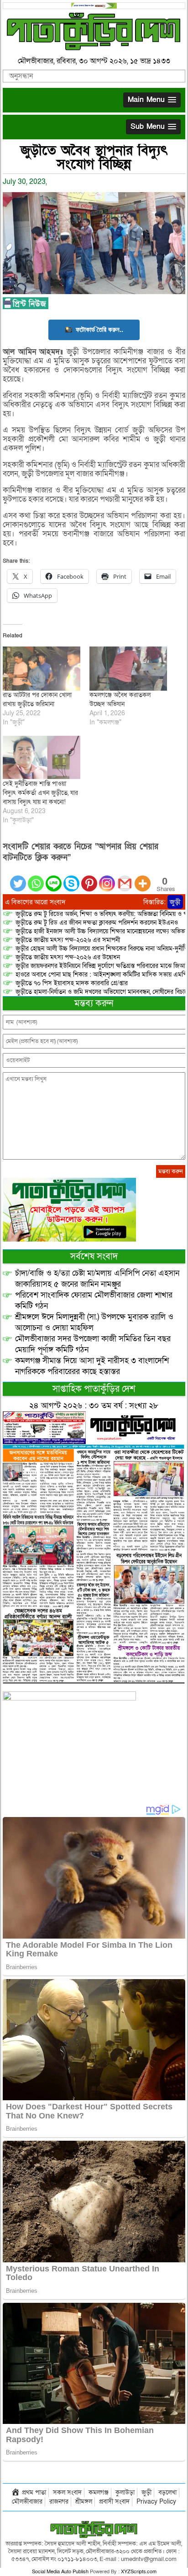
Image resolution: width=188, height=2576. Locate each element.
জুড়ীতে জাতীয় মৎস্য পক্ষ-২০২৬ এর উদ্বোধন (68, 957)
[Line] (54, 878)
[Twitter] (18, 878)
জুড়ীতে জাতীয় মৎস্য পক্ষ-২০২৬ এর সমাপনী (68, 940)
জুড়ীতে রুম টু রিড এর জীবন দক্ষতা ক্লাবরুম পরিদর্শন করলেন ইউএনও (97, 923)
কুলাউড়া (125, 2492)
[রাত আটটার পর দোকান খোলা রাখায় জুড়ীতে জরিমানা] (42, 669)
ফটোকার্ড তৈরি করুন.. (99, 329)
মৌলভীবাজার (27, 2502)
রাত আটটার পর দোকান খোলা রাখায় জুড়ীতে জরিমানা (37, 700)
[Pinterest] (89, 878)
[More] (143, 878)
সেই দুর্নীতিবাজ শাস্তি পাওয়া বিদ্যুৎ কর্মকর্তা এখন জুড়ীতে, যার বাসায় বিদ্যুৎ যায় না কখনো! (40, 793)
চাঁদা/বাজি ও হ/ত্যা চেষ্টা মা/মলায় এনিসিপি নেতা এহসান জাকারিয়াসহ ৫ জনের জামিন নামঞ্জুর (97, 1279)
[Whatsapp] (36, 878)
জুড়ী (175, 902)
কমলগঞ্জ (99, 2492)
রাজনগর (59, 2502)
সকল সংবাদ (67, 2492)
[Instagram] (107, 878)
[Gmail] (125, 878)
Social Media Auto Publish (60, 2572)
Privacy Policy (156, 2502)
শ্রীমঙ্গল (84, 2502)
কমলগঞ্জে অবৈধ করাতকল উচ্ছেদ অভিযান (120, 700)
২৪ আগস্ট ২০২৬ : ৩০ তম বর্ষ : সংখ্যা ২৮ (94, 1406)
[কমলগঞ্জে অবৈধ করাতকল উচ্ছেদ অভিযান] (128, 669)
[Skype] (71, 878)
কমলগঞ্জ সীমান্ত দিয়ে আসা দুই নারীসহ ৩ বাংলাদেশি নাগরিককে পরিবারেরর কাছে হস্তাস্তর (92, 1366)
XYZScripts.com (139, 2572)
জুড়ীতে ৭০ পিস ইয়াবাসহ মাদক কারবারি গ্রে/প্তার (72, 983)
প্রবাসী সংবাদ (114, 2502)
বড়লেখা (167, 2492)
